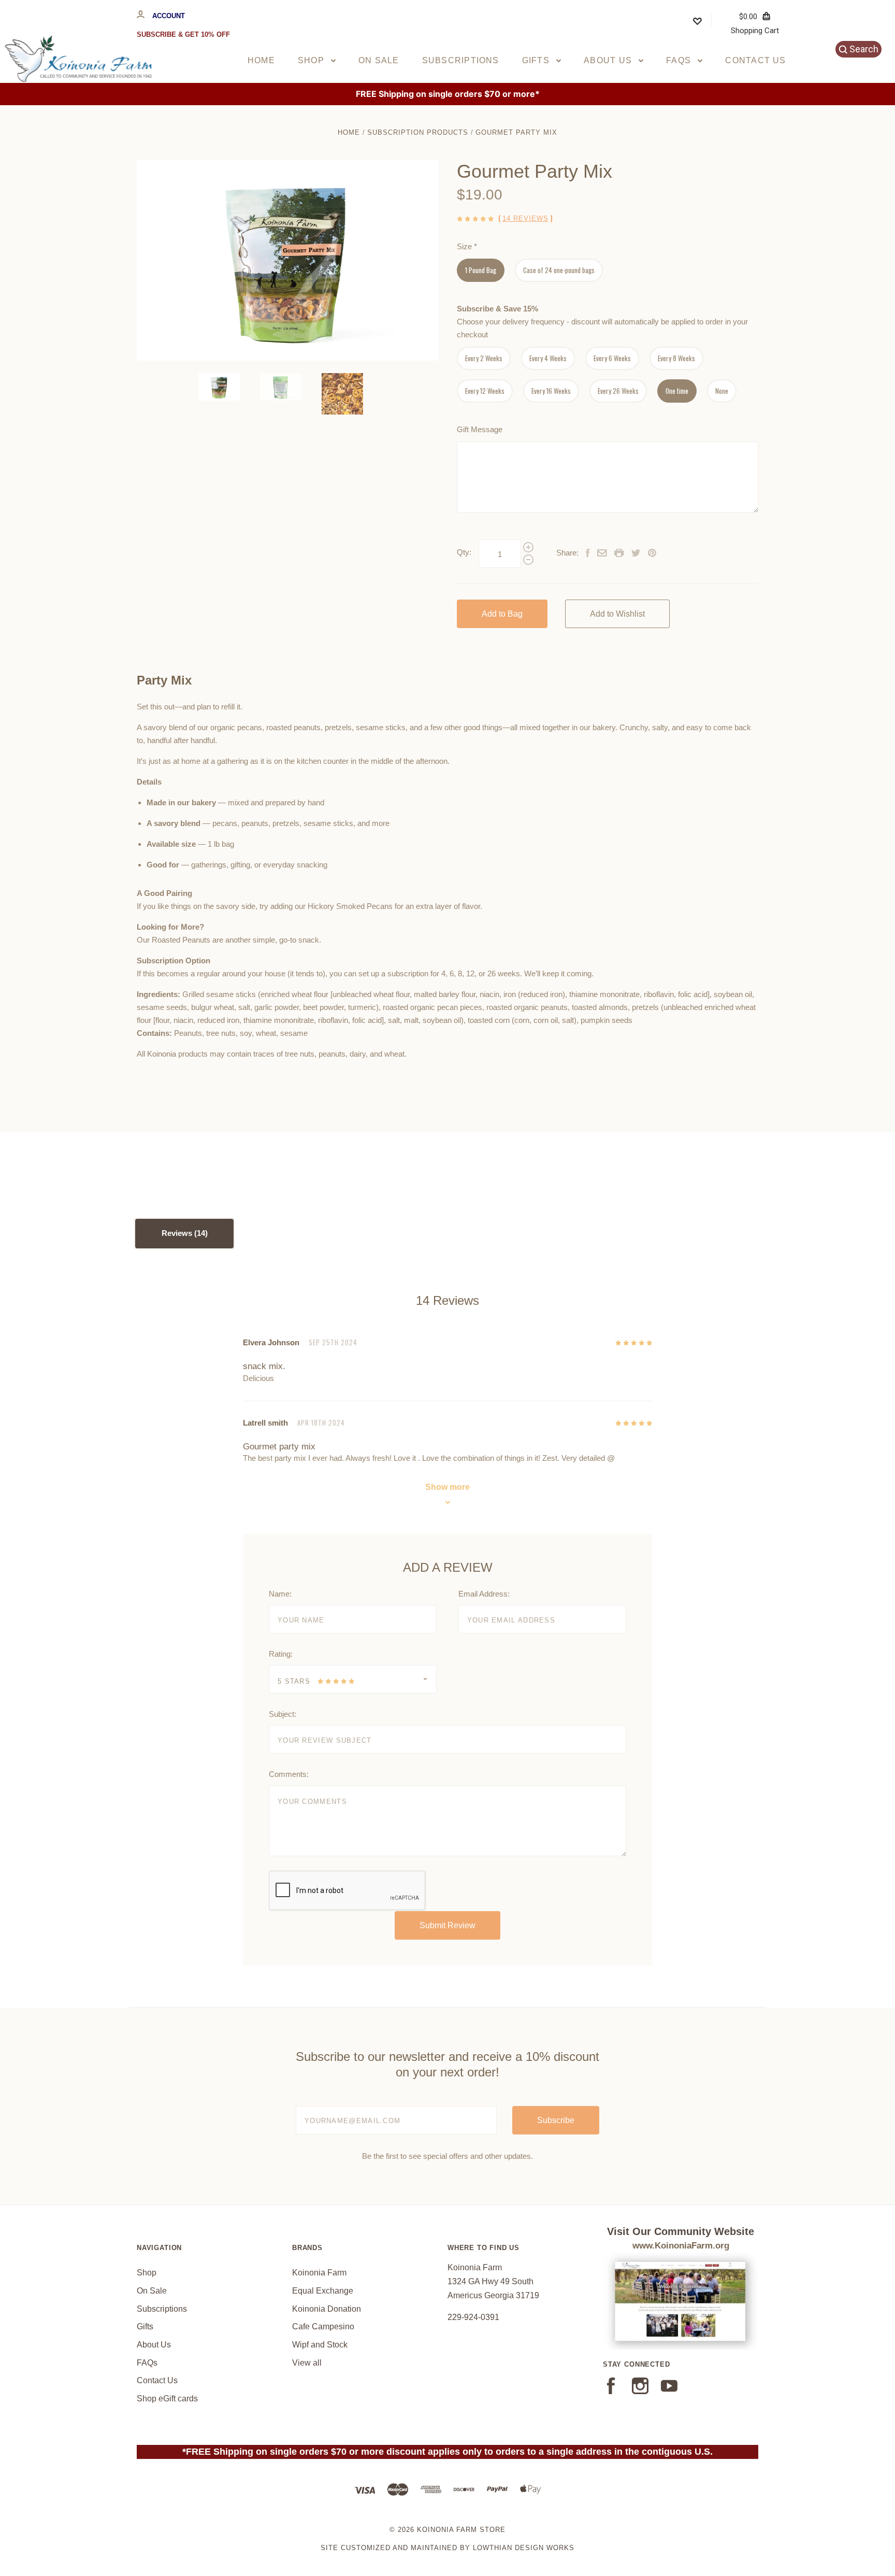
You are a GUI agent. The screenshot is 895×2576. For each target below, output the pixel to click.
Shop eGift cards (167, 2399)
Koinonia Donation (327, 2309)
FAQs (680, 60)
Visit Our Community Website (681, 2231)
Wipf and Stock (320, 2345)
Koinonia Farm (319, 2273)
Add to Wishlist (617, 614)
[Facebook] (611, 2391)
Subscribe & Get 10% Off (183, 34)
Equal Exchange (323, 2291)
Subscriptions (461, 60)
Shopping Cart (755, 23)
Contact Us (755, 60)
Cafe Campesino (323, 2326)
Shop (312, 60)
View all (307, 2363)
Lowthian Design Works (524, 2548)
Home (261, 60)
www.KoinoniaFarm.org (681, 2246)
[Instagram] (640, 2391)
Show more (447, 1487)
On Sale (379, 60)
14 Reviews (525, 218)
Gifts (537, 60)
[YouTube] (669, 2391)
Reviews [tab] (178, 1233)
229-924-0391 (473, 2317)
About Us (609, 60)
